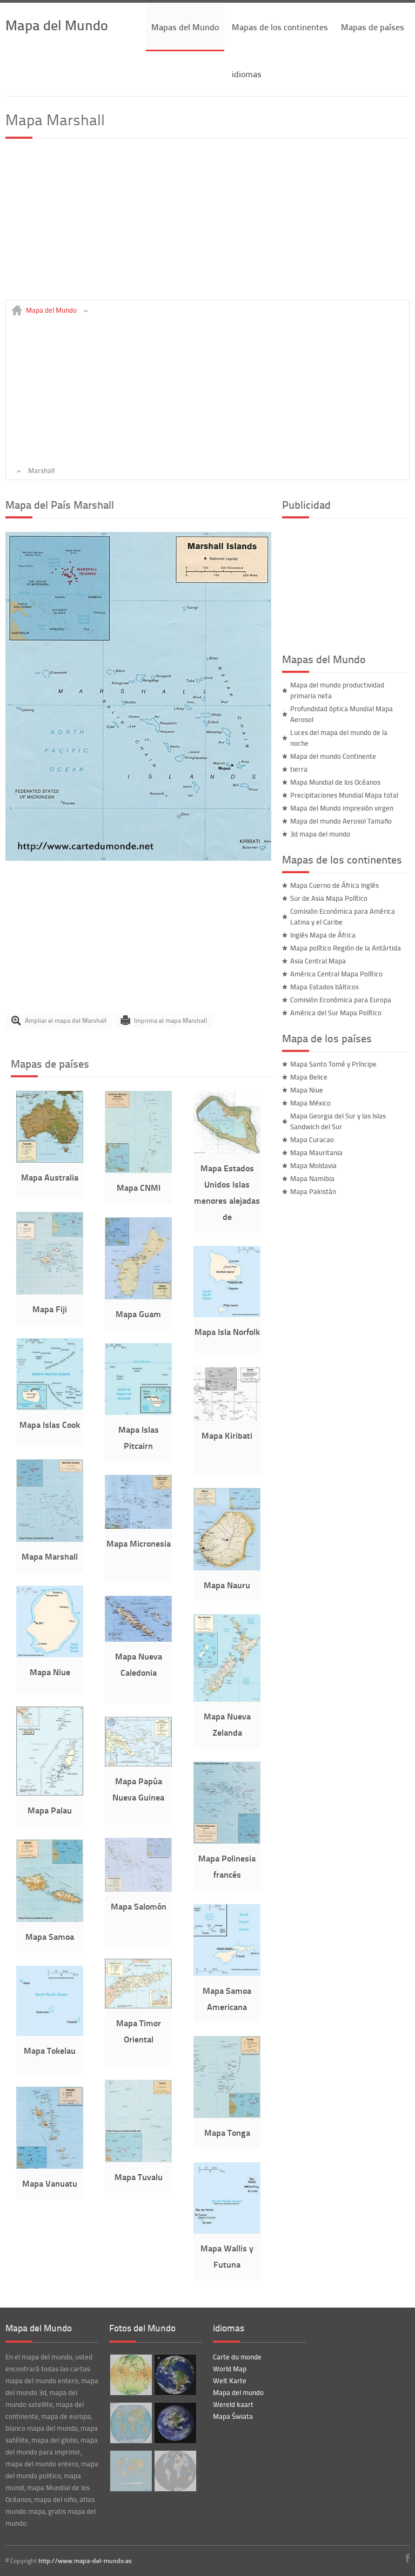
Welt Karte (230, 2381)
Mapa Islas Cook (50, 1424)
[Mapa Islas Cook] (50, 1407)
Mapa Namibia (312, 1178)
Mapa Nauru (227, 1585)
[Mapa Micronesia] (138, 1526)
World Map (230, 2369)
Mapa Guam (138, 1314)
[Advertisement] (207, 224)
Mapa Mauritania (316, 1152)
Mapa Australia (50, 1177)
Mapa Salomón (139, 1906)
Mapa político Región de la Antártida (346, 948)
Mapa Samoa (50, 1936)
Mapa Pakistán (313, 1191)
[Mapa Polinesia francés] (227, 1841)
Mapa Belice (309, 1077)
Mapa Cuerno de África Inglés (334, 885)
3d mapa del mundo (320, 834)
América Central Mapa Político (336, 974)
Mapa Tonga (227, 2132)
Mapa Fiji (50, 1309)
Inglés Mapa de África (323, 935)
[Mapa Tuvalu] (138, 2160)
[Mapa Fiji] (50, 1292)
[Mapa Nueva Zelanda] (227, 1699)
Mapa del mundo (238, 2392)
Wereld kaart (233, 2404)
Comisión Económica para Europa (341, 1000)
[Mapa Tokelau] (50, 2033)
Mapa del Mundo (57, 25)
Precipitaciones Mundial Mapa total (344, 795)
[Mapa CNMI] (138, 1170)
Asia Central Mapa (318, 961)
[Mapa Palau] (50, 1793)
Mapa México (310, 1103)
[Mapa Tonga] (227, 2115)
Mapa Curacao (312, 1139)
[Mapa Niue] (50, 1655)
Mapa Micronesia (139, 1543)
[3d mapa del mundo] (174, 2423)
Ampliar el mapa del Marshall (66, 1020)
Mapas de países (373, 27)
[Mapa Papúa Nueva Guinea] (138, 1764)
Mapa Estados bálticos (324, 987)
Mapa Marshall (50, 1556)
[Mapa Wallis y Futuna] (227, 2231)
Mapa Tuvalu (139, 2177)
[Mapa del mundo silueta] (130, 2471)
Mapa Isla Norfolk (227, 1331)
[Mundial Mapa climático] (174, 2471)
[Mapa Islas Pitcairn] (138, 1412)
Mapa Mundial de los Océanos (335, 782)
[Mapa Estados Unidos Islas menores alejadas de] (227, 1151)
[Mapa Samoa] (50, 1919)
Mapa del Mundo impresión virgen (342, 808)
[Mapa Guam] (138, 1297)
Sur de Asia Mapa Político (329, 898)
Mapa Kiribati (227, 1435)
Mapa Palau (50, 1810)
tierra (299, 769)
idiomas (247, 74)
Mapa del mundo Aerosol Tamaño (341, 821)
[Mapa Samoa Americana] (227, 1973)
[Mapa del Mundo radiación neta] (130, 2375)
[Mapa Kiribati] (227, 1418)
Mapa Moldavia (313, 1165)
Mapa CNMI (139, 1187)
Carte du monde (237, 2357)
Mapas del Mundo (185, 27)
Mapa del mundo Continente (333, 756)
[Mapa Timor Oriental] (138, 2006)
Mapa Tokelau (50, 2050)
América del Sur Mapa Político (336, 1013)
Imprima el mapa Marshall (170, 1020)
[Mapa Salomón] (138, 1889)
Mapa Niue (50, 1672)
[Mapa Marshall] (138, 858)
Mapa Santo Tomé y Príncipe (333, 1064)
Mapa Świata (233, 2416)
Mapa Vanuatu (50, 2183)
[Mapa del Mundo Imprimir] (130, 2423)
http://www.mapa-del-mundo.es (85, 2561)
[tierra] (174, 2375)
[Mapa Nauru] (227, 1568)
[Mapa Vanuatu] (50, 2166)
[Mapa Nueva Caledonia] (138, 1639)
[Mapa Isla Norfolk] (227, 1314)
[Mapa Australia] (50, 1160)
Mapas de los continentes (280, 27)
